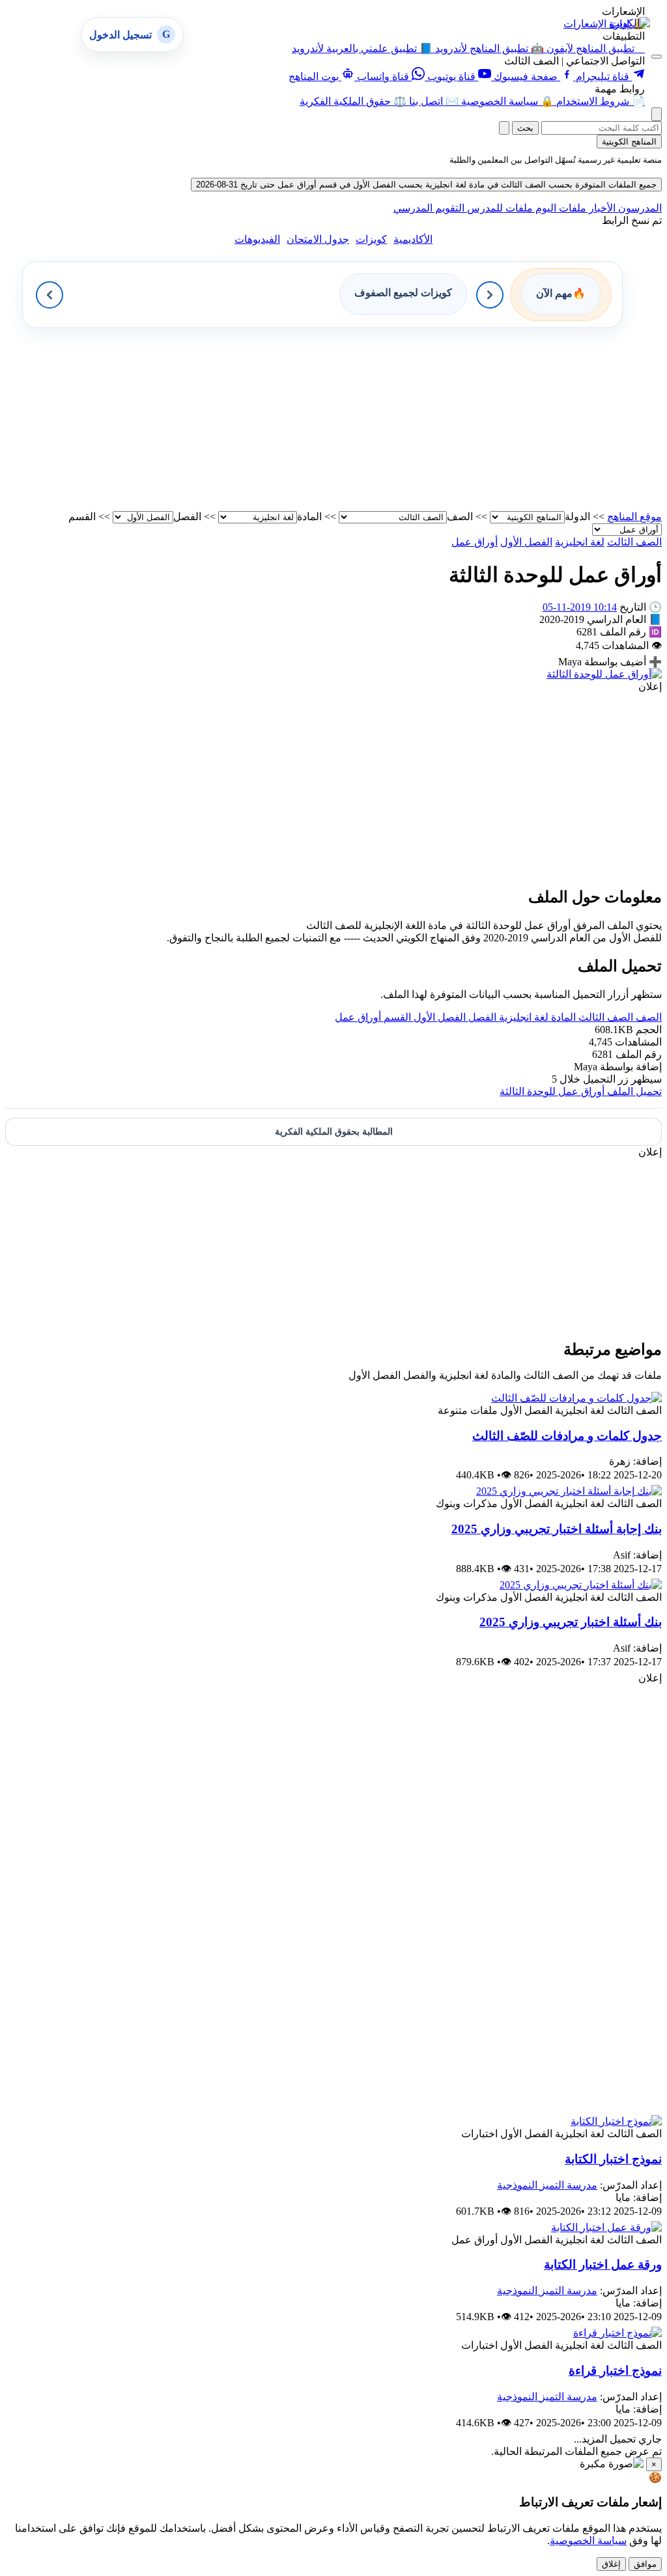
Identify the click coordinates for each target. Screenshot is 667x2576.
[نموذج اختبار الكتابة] (616, 2121)
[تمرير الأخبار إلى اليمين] (490, 295)
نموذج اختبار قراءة (615, 2371)
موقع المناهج (634, 517)
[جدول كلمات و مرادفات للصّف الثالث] (576, 1398)
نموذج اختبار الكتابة (613, 2159)
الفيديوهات (257, 239)
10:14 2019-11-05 (580, 607)
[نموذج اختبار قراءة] (617, 2333)
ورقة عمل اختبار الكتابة (603, 2264)
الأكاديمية (413, 239)
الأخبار (601, 208)
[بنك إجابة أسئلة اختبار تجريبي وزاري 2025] (569, 1491)
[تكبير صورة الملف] (604, 674)
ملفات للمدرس (499, 208)
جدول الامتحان (318, 239)
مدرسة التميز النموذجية (547, 2185)
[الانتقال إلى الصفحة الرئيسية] (630, 23)
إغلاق (611, 2564)
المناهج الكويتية (629, 142)
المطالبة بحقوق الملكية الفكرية (334, 1132)
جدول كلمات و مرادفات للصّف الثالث (567, 1436)
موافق (645, 2564)
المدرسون (639, 208)
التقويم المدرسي (429, 208)
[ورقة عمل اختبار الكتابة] (606, 2227)
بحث (525, 128)
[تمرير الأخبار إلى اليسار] (50, 295)
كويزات (371, 239)
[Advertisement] (333, 419)
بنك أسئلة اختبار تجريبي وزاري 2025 (571, 1622)
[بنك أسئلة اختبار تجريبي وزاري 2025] (581, 1585)
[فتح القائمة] (657, 57)
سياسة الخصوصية (588, 2541)
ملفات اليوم (560, 208)
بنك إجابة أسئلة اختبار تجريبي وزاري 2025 (557, 1529)
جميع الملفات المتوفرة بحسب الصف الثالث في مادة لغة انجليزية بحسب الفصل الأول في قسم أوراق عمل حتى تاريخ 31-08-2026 (426, 185)
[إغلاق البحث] (504, 128)
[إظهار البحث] (657, 114)
